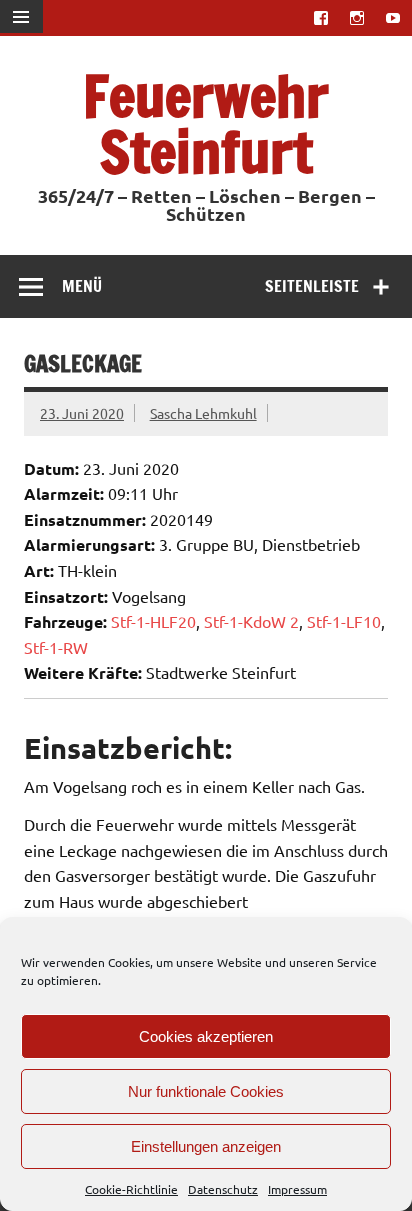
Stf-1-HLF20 (153, 621)
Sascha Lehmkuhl (203, 413)
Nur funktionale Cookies (206, 1091)
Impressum (297, 1189)
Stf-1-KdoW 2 (251, 621)
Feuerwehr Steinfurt (206, 123)
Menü (82, 286)
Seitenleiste (312, 286)
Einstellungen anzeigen (206, 1146)
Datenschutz (223, 1189)
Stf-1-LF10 (344, 621)
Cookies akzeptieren (206, 1036)
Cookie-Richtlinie (131, 1189)
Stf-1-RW (56, 647)
